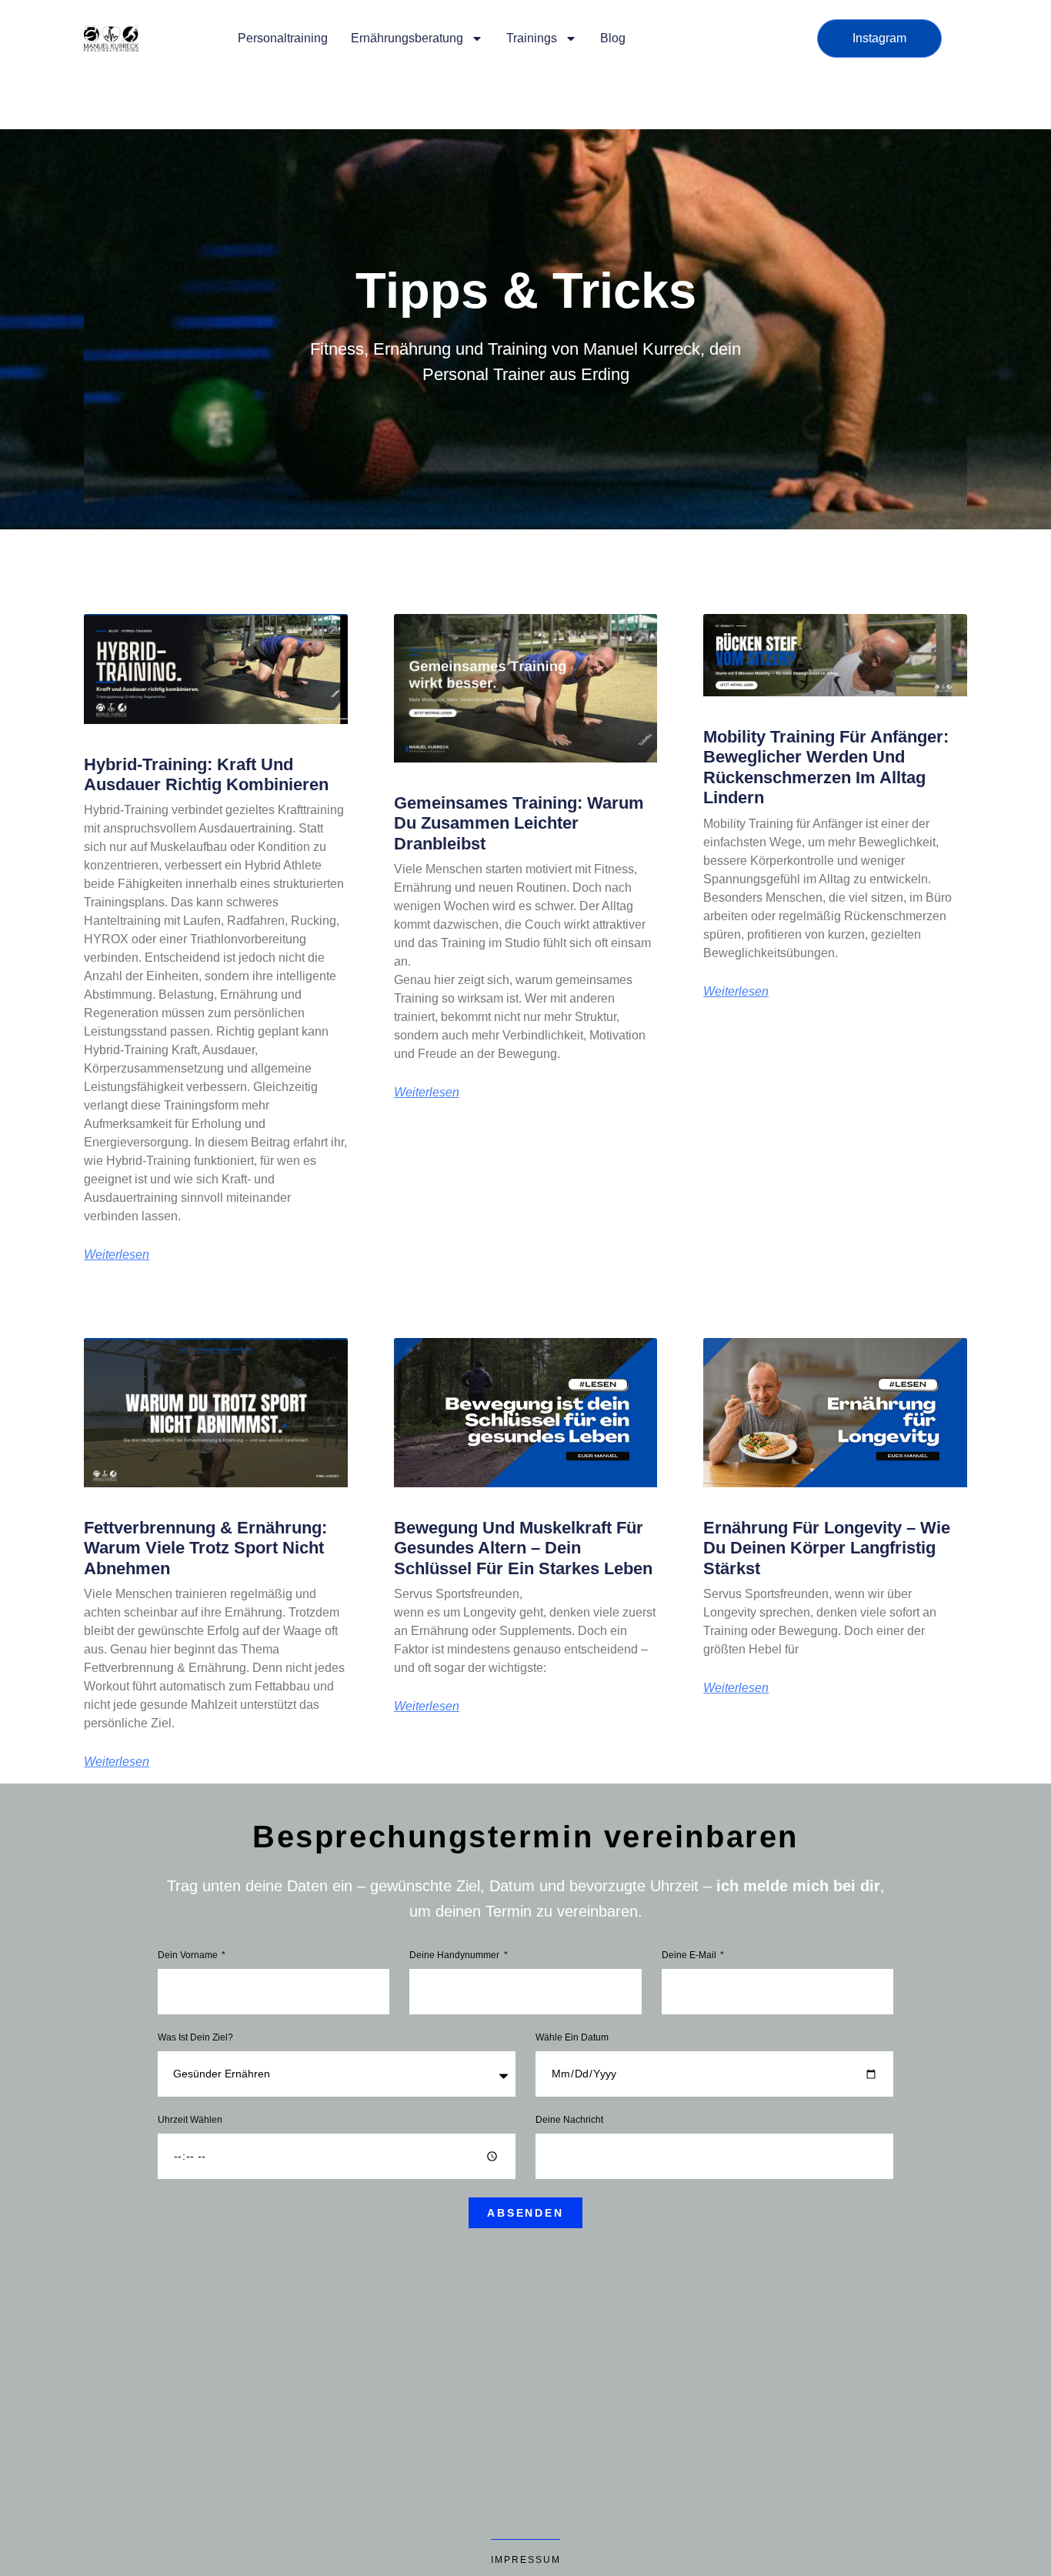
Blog (613, 38)
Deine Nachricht (569, 2120)
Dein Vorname (189, 1955)
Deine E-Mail (690, 1955)
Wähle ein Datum (572, 2038)
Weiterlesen (117, 1255)
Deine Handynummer (455, 1955)
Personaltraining (283, 38)
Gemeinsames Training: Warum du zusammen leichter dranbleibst (519, 823)
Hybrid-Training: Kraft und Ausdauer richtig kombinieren (206, 774)
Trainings (532, 38)
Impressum (526, 2560)
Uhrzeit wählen (190, 2120)
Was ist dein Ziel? (195, 2038)
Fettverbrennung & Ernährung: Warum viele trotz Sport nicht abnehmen (205, 1548)
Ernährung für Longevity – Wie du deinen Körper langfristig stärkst (827, 1548)
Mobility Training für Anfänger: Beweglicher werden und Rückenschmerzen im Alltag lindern (826, 767)
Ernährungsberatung (407, 38)
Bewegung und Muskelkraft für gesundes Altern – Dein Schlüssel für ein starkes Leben (523, 1548)
